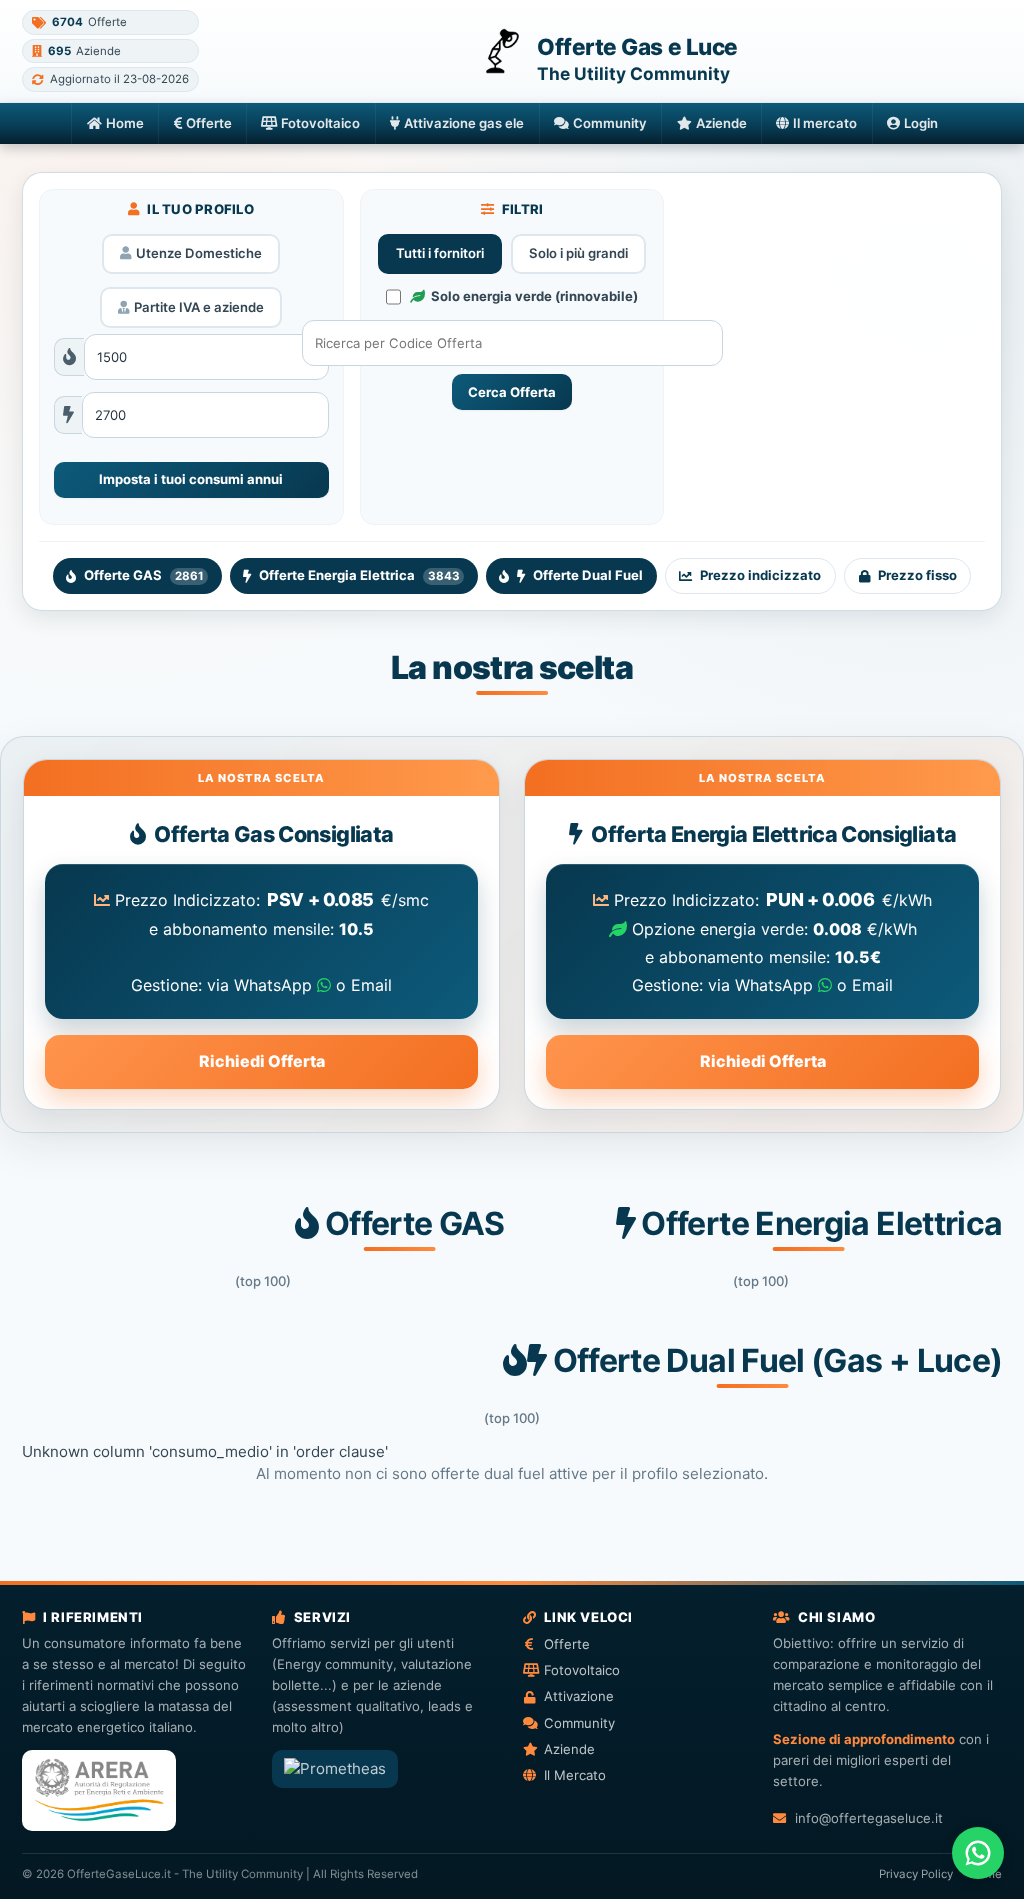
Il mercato (825, 123)
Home (125, 123)
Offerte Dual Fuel (588, 575)
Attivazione (579, 1696)
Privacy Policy (916, 1874)
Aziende (721, 123)
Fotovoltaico (320, 123)
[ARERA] (99, 1790)
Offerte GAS (143, 575)
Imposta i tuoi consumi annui (191, 479)
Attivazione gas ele (464, 123)
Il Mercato (575, 1775)
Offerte (209, 123)
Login (921, 123)
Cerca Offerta (512, 392)
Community (610, 123)
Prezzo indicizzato (760, 575)
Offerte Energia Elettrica (359, 575)
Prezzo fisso (917, 575)
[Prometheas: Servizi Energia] (335, 1769)
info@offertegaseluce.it (868, 1818)
